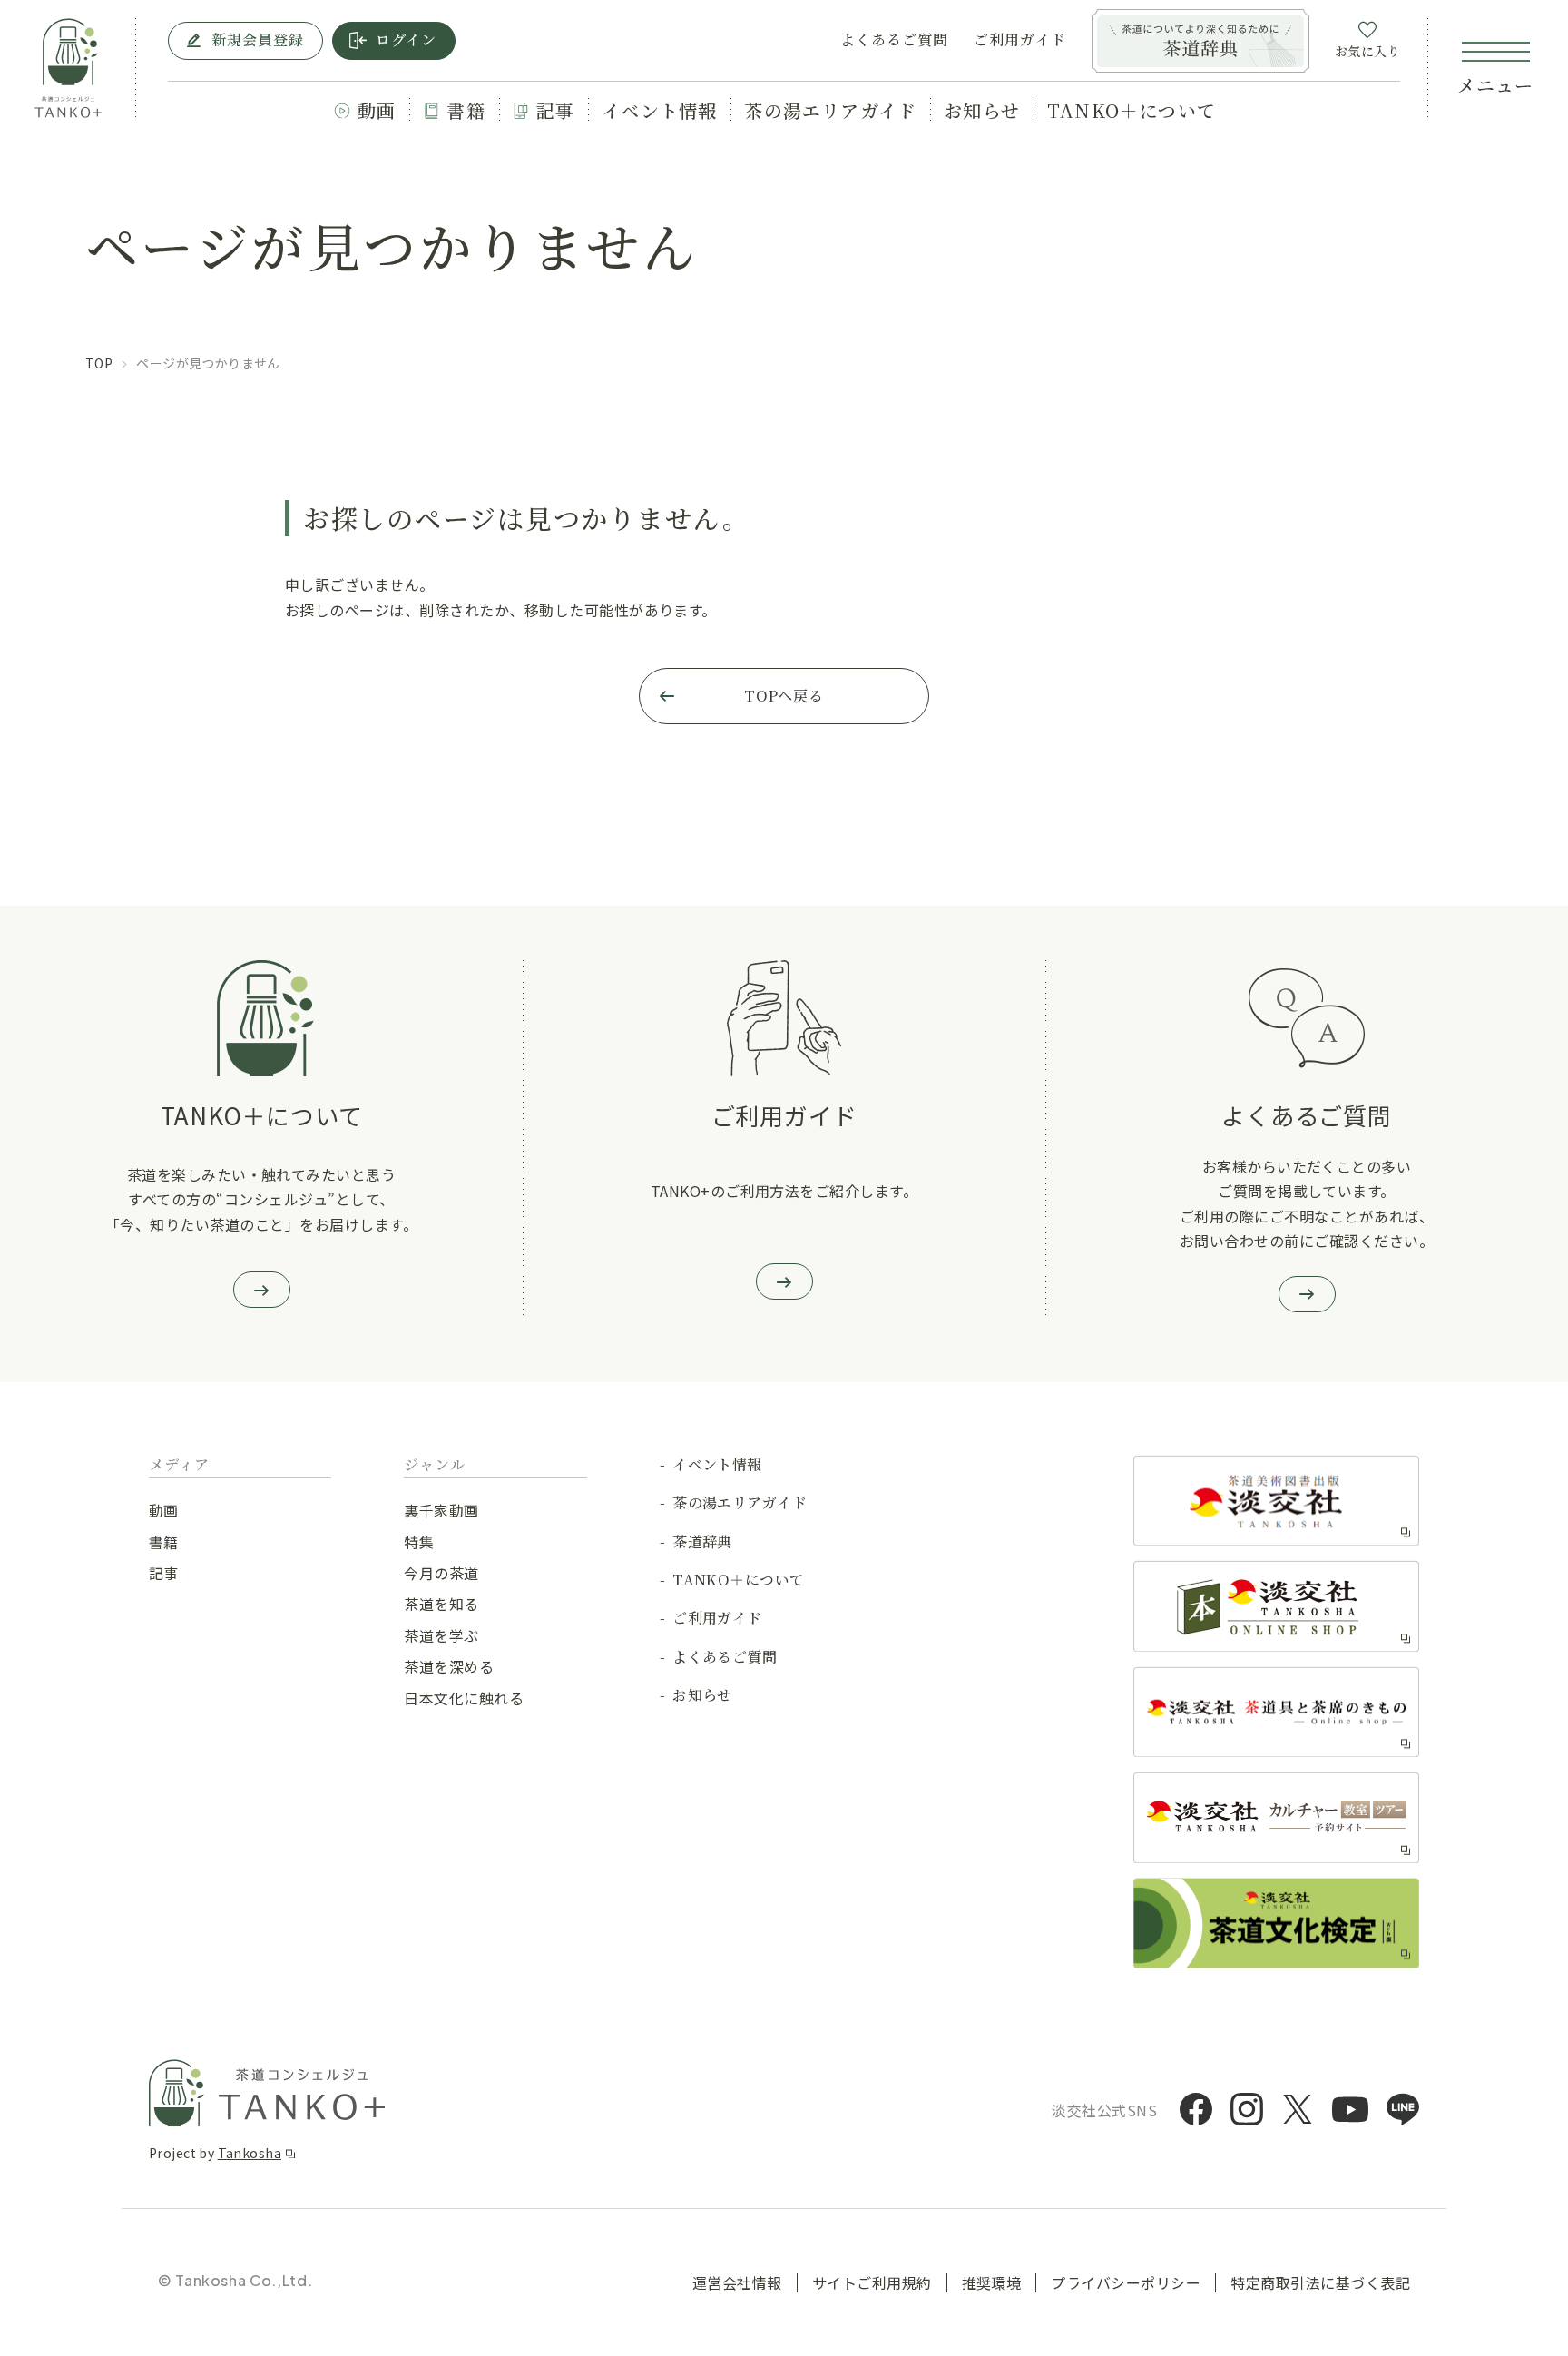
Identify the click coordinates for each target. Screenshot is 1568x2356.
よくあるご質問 (894, 40)
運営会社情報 (737, 2282)
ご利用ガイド (1020, 40)
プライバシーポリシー (1126, 2282)
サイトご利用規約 (872, 2282)
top (99, 363)
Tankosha (250, 2153)
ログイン (406, 39)
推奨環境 (992, 2282)
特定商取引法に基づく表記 (1320, 2282)
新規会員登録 (258, 39)
